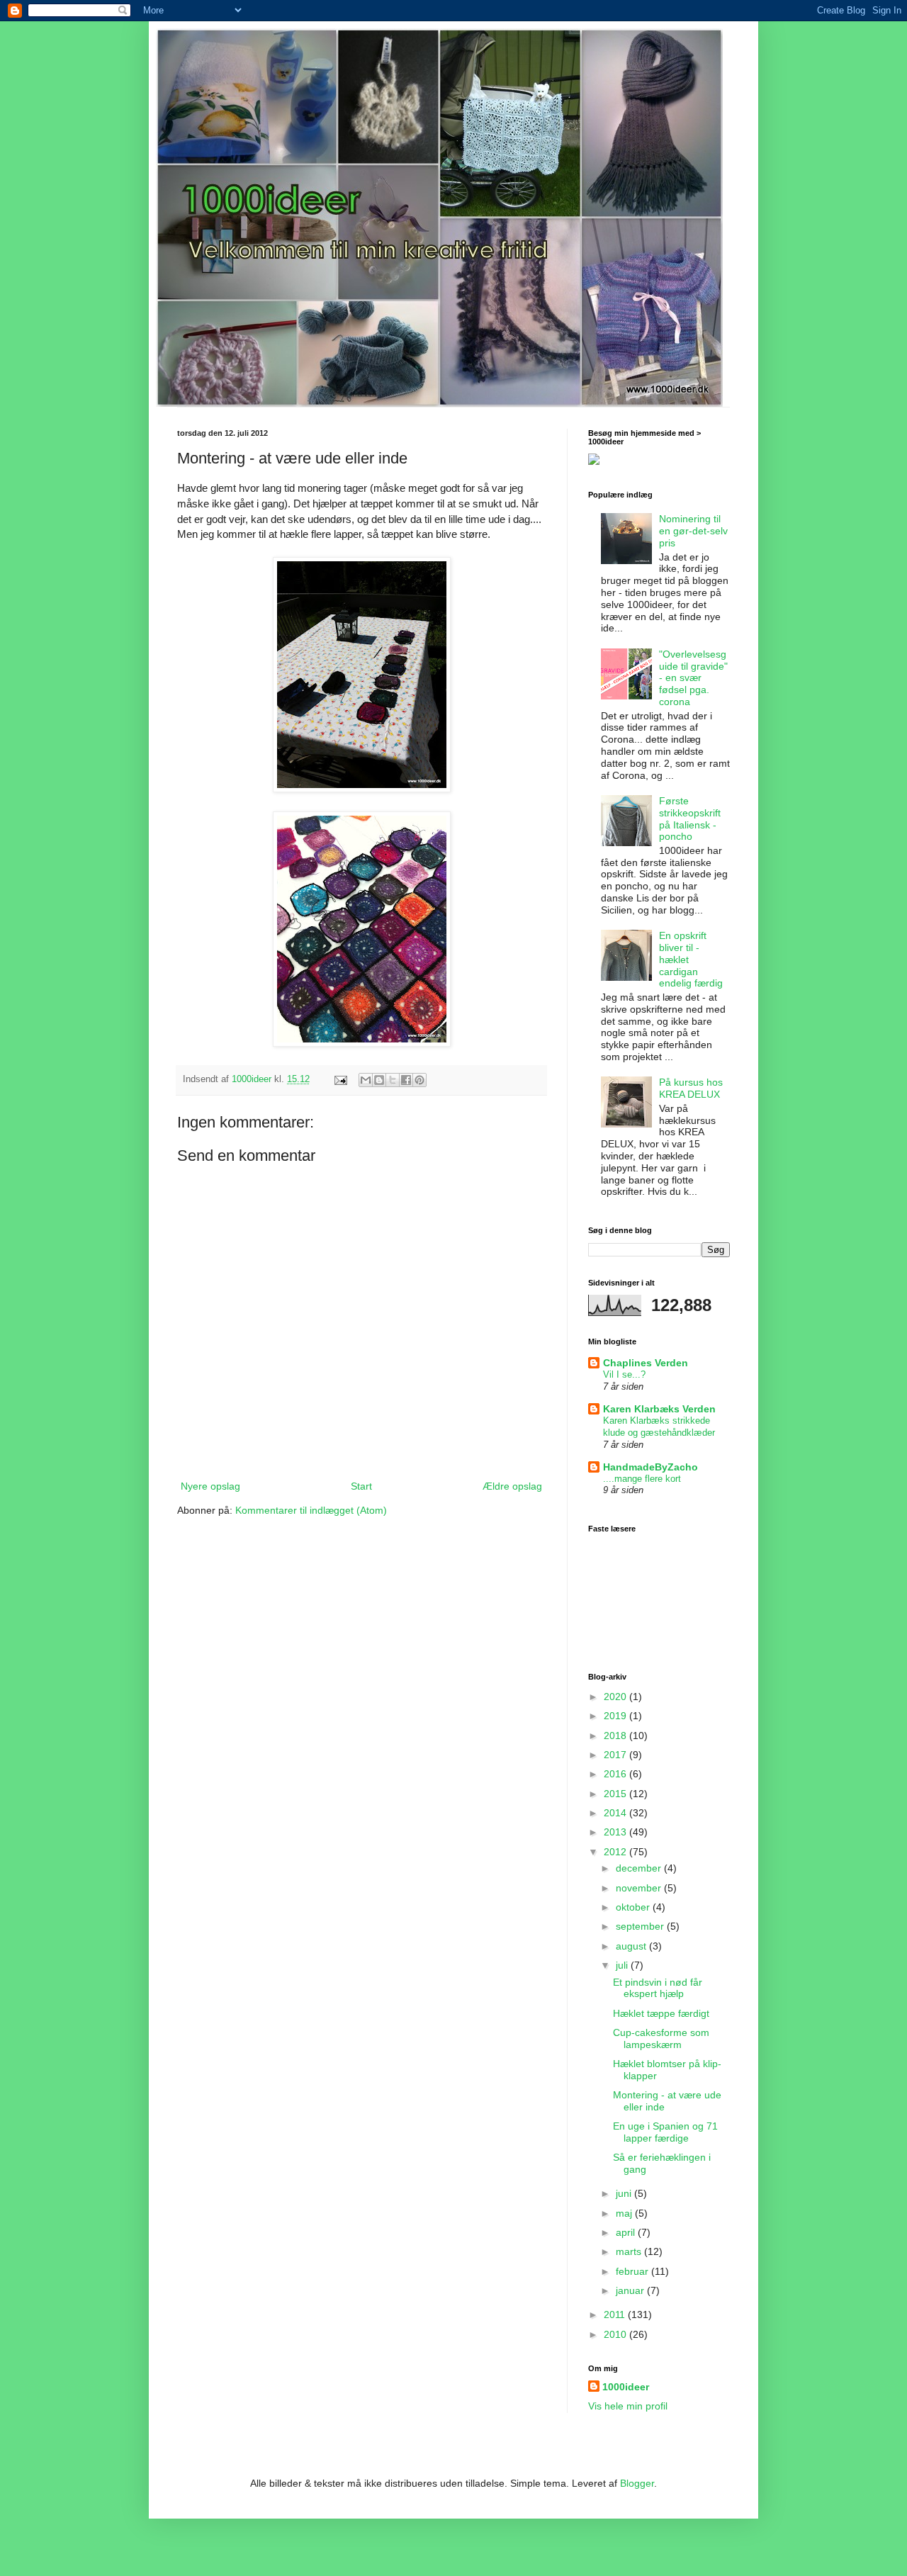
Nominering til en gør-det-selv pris (693, 531)
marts (630, 2251)
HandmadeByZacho (650, 1467)
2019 (616, 1716)
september (641, 1926)
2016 (616, 1774)
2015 (616, 1794)
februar (633, 2271)
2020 (616, 1697)
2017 (616, 1755)
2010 (616, 2334)
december (640, 1868)
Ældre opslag (512, 1486)
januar (631, 2290)
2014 (616, 1813)
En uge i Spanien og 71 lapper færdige (665, 2132)
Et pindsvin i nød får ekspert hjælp (658, 1988)
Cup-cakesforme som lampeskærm (661, 2038)
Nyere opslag (210, 1486)
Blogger (637, 2483)
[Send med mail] (366, 1080)
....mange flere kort (642, 1479)
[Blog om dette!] (379, 1080)
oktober (634, 1907)
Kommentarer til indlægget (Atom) (311, 1510)
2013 (616, 1832)
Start (361, 1486)
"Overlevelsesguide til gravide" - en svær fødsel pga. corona (693, 678)
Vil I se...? (624, 1374)
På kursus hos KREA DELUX (691, 1088)
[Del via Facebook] (406, 1080)
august (632, 1946)
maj (625, 2213)
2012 (616, 1852)
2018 (616, 1736)
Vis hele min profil (628, 2406)
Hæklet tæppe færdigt (661, 2013)
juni (625, 2193)
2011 (616, 2315)
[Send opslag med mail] (340, 1079)
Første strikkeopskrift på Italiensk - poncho (690, 819)
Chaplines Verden (646, 1363)
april (627, 2232)
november (640, 1888)
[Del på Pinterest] (419, 1080)
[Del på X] (393, 1080)
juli (623, 1965)
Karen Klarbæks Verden (659, 1409)
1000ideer (626, 2387)
